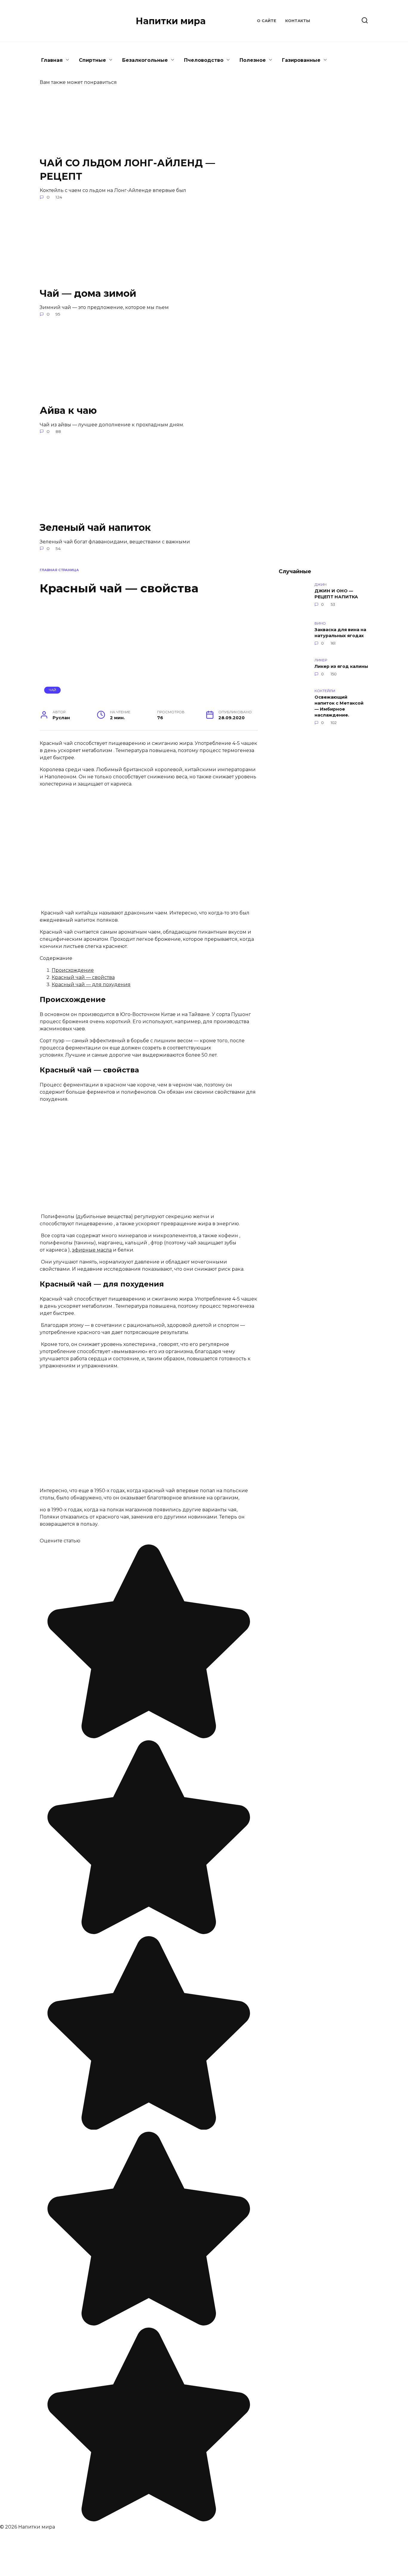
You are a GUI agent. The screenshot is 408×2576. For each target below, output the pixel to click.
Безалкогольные (145, 60)
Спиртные (92, 60)
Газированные (301, 60)
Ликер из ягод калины (341, 666)
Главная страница (59, 570)
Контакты (298, 21)
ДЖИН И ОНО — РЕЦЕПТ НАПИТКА (336, 594)
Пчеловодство (204, 60)
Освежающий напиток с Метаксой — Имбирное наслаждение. (339, 706)
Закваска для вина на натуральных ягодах (340, 633)
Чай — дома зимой (88, 293)
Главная (52, 60)
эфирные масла (92, 1250)
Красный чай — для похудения (91, 985)
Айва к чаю (68, 410)
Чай (53, 690)
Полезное (253, 60)
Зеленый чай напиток (95, 527)
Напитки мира (171, 21)
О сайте (267, 21)
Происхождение (73, 970)
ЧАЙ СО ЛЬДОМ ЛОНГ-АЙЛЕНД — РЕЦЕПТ (127, 170)
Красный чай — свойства (83, 977)
